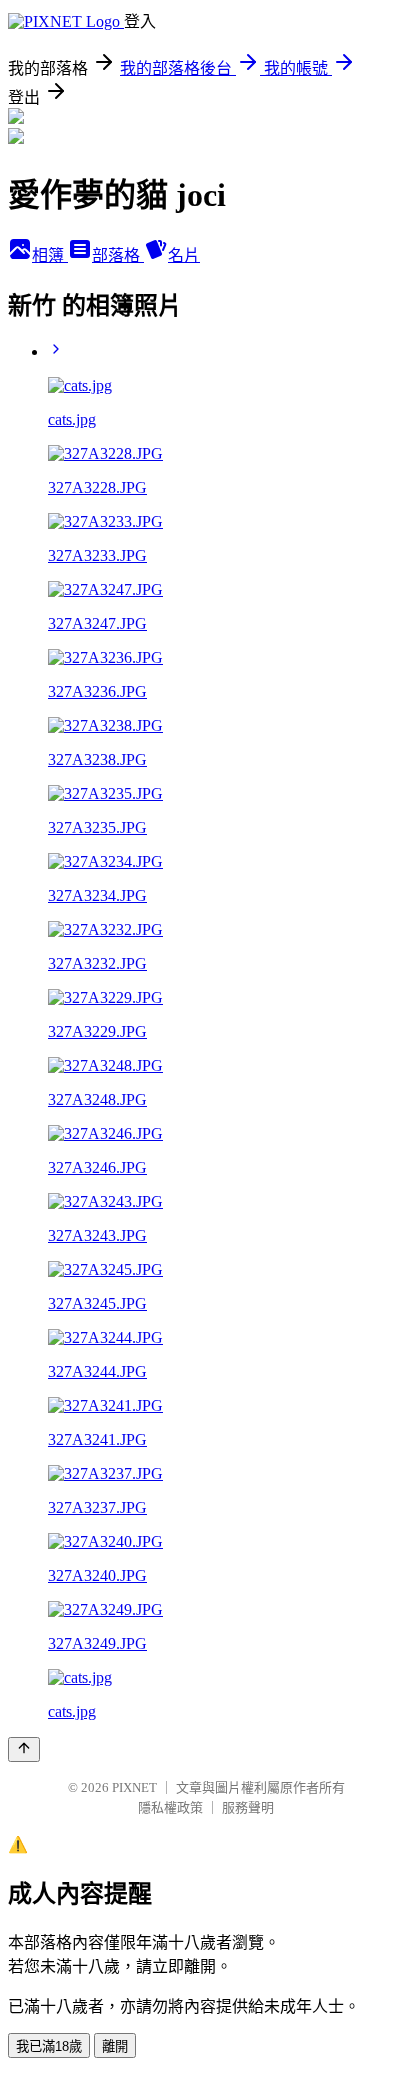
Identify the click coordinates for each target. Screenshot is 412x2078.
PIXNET (134, 1787)
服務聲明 (248, 1807)
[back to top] (24, 1749)
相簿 (50, 255)
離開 (115, 2046)
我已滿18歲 (49, 2046)
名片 (184, 255)
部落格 (118, 255)
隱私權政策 (170, 1807)
